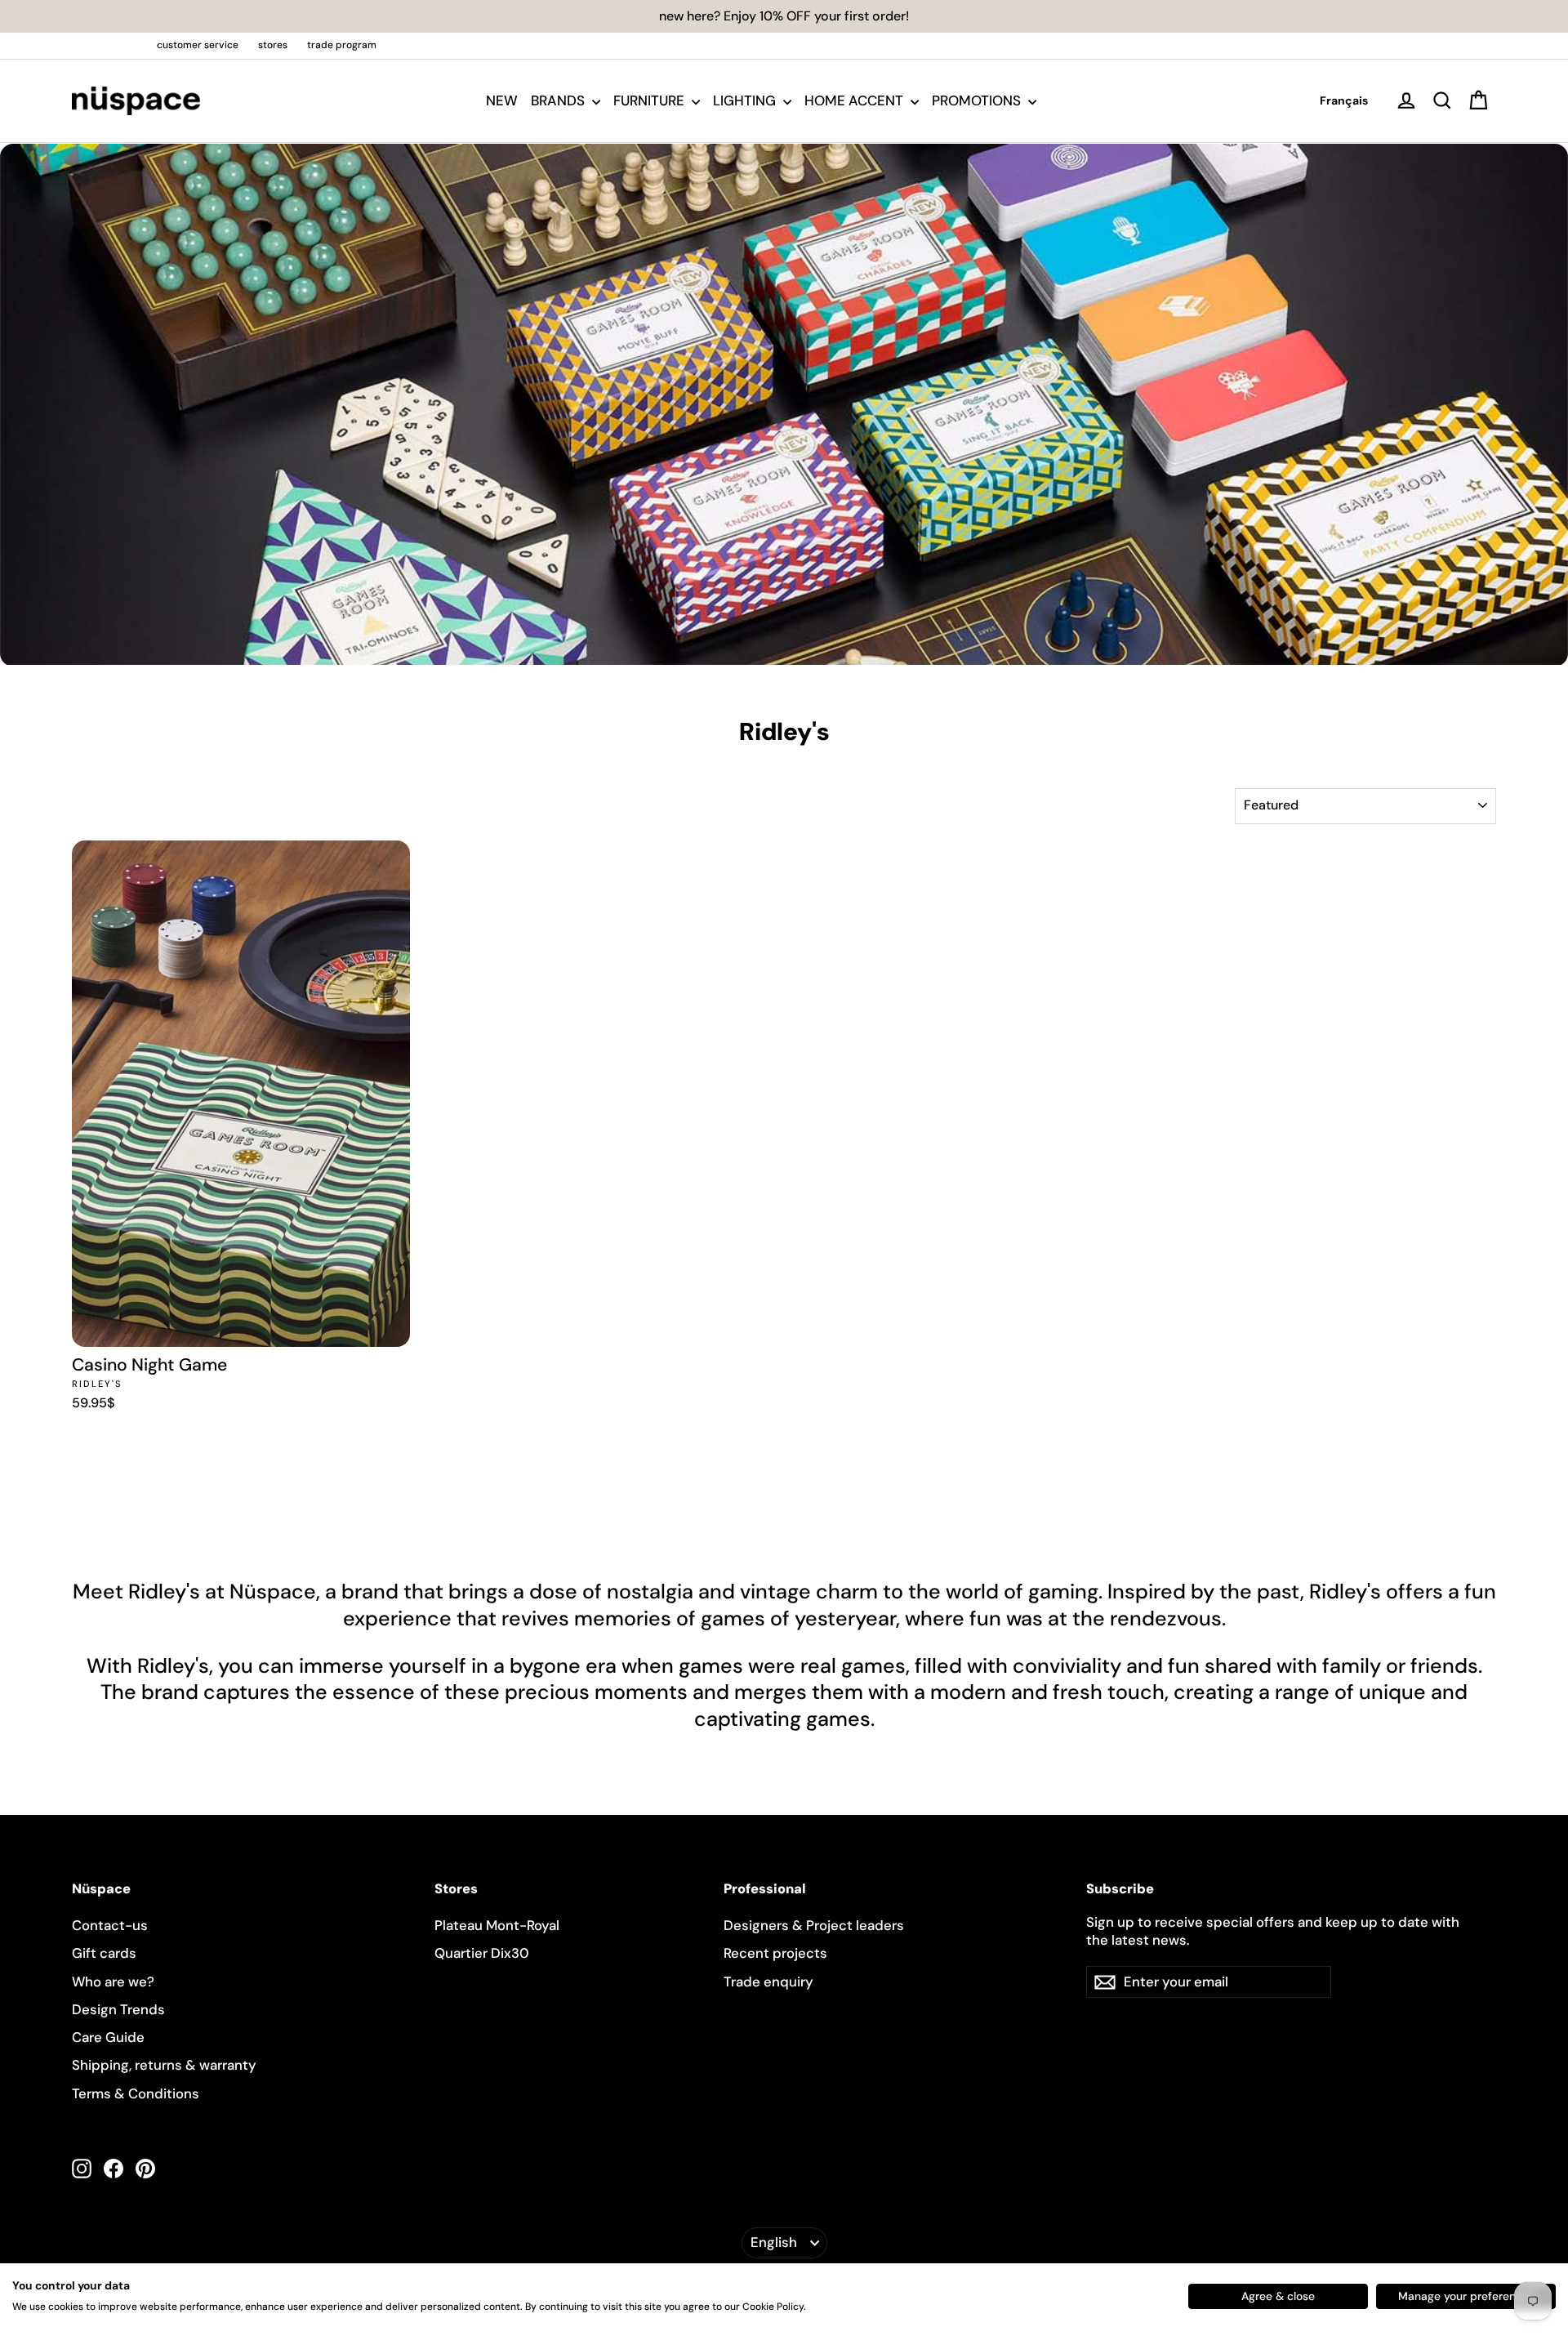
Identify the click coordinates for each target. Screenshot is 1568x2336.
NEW (502, 100)
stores (273, 45)
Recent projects (775, 1953)
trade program (342, 45)
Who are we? (113, 1982)
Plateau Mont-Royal (497, 1925)
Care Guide (108, 2037)
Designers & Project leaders (814, 1925)
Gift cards (104, 1953)
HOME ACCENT (855, 100)
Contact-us (110, 1925)
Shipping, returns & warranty (164, 2065)
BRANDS (559, 100)
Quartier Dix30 (482, 1953)
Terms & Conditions (136, 2093)
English (774, 2242)
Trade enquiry (768, 1982)
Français (1344, 100)
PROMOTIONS (978, 100)
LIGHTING (746, 100)
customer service (198, 45)
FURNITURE (650, 100)
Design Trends (118, 2009)
